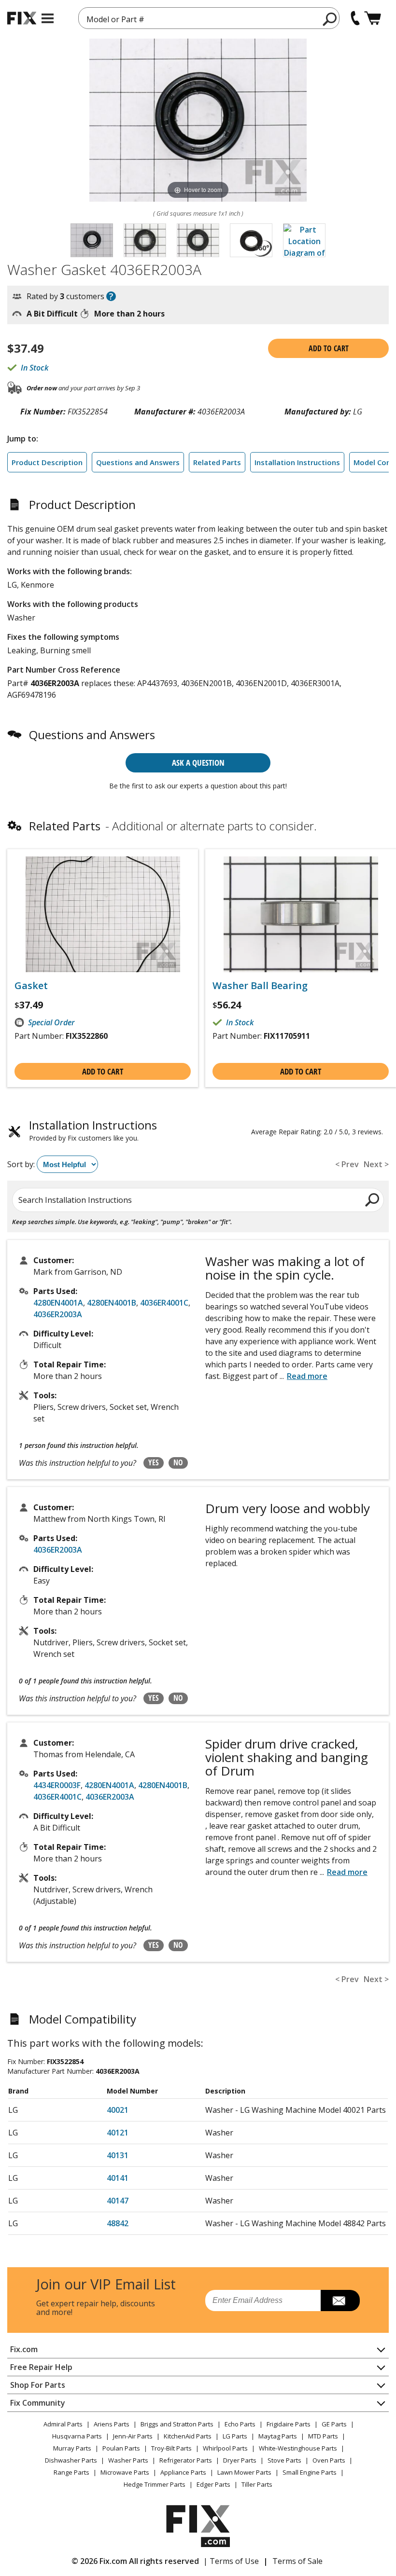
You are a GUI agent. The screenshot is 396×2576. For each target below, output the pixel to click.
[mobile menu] (48, 18)
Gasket (31, 986)
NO (178, 1462)
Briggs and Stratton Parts (177, 2424)
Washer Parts (128, 2460)
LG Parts (235, 2436)
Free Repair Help (41, 2367)
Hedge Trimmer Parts (155, 2484)
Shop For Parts (38, 2385)
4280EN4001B (112, 1303)
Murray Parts (72, 2448)
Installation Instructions (297, 462)
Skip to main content (198, 20)
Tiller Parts (257, 2484)
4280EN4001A (58, 1303)
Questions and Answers (138, 462)
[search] (330, 19)
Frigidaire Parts (289, 2424)
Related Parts (217, 462)
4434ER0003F (57, 1785)
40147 (118, 2201)
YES (154, 1462)
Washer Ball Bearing (260, 986)
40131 (118, 2155)
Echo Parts (240, 2424)
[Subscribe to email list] (340, 2300)
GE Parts (334, 2424)
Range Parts (71, 2472)
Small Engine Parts (310, 2472)
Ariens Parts (112, 2424)
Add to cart (329, 348)
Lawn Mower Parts (244, 2472)
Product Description (47, 462)
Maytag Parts (278, 2436)
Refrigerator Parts (186, 2460)
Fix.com (24, 2349)
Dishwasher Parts (71, 2460)
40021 (118, 2110)
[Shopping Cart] (373, 18)
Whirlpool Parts (225, 2448)
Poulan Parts (121, 2448)
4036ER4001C (164, 1303)
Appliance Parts (183, 2472)
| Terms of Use (231, 2561)
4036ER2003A (58, 1314)
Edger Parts (213, 2484)
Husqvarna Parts (77, 2436)
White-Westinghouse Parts (298, 2448)
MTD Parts (323, 2436)
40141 (118, 2178)
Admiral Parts (63, 2424)
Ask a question (198, 763)
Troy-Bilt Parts (171, 2448)
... (304, 1376)
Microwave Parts (125, 2472)
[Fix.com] (22, 18)
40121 (118, 2133)
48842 (118, 2223)
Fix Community (38, 2403)
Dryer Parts (240, 2460)
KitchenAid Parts (188, 2436)
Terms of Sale (297, 2561)
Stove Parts (284, 2460)
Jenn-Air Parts (133, 2436)
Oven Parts (329, 2460)
